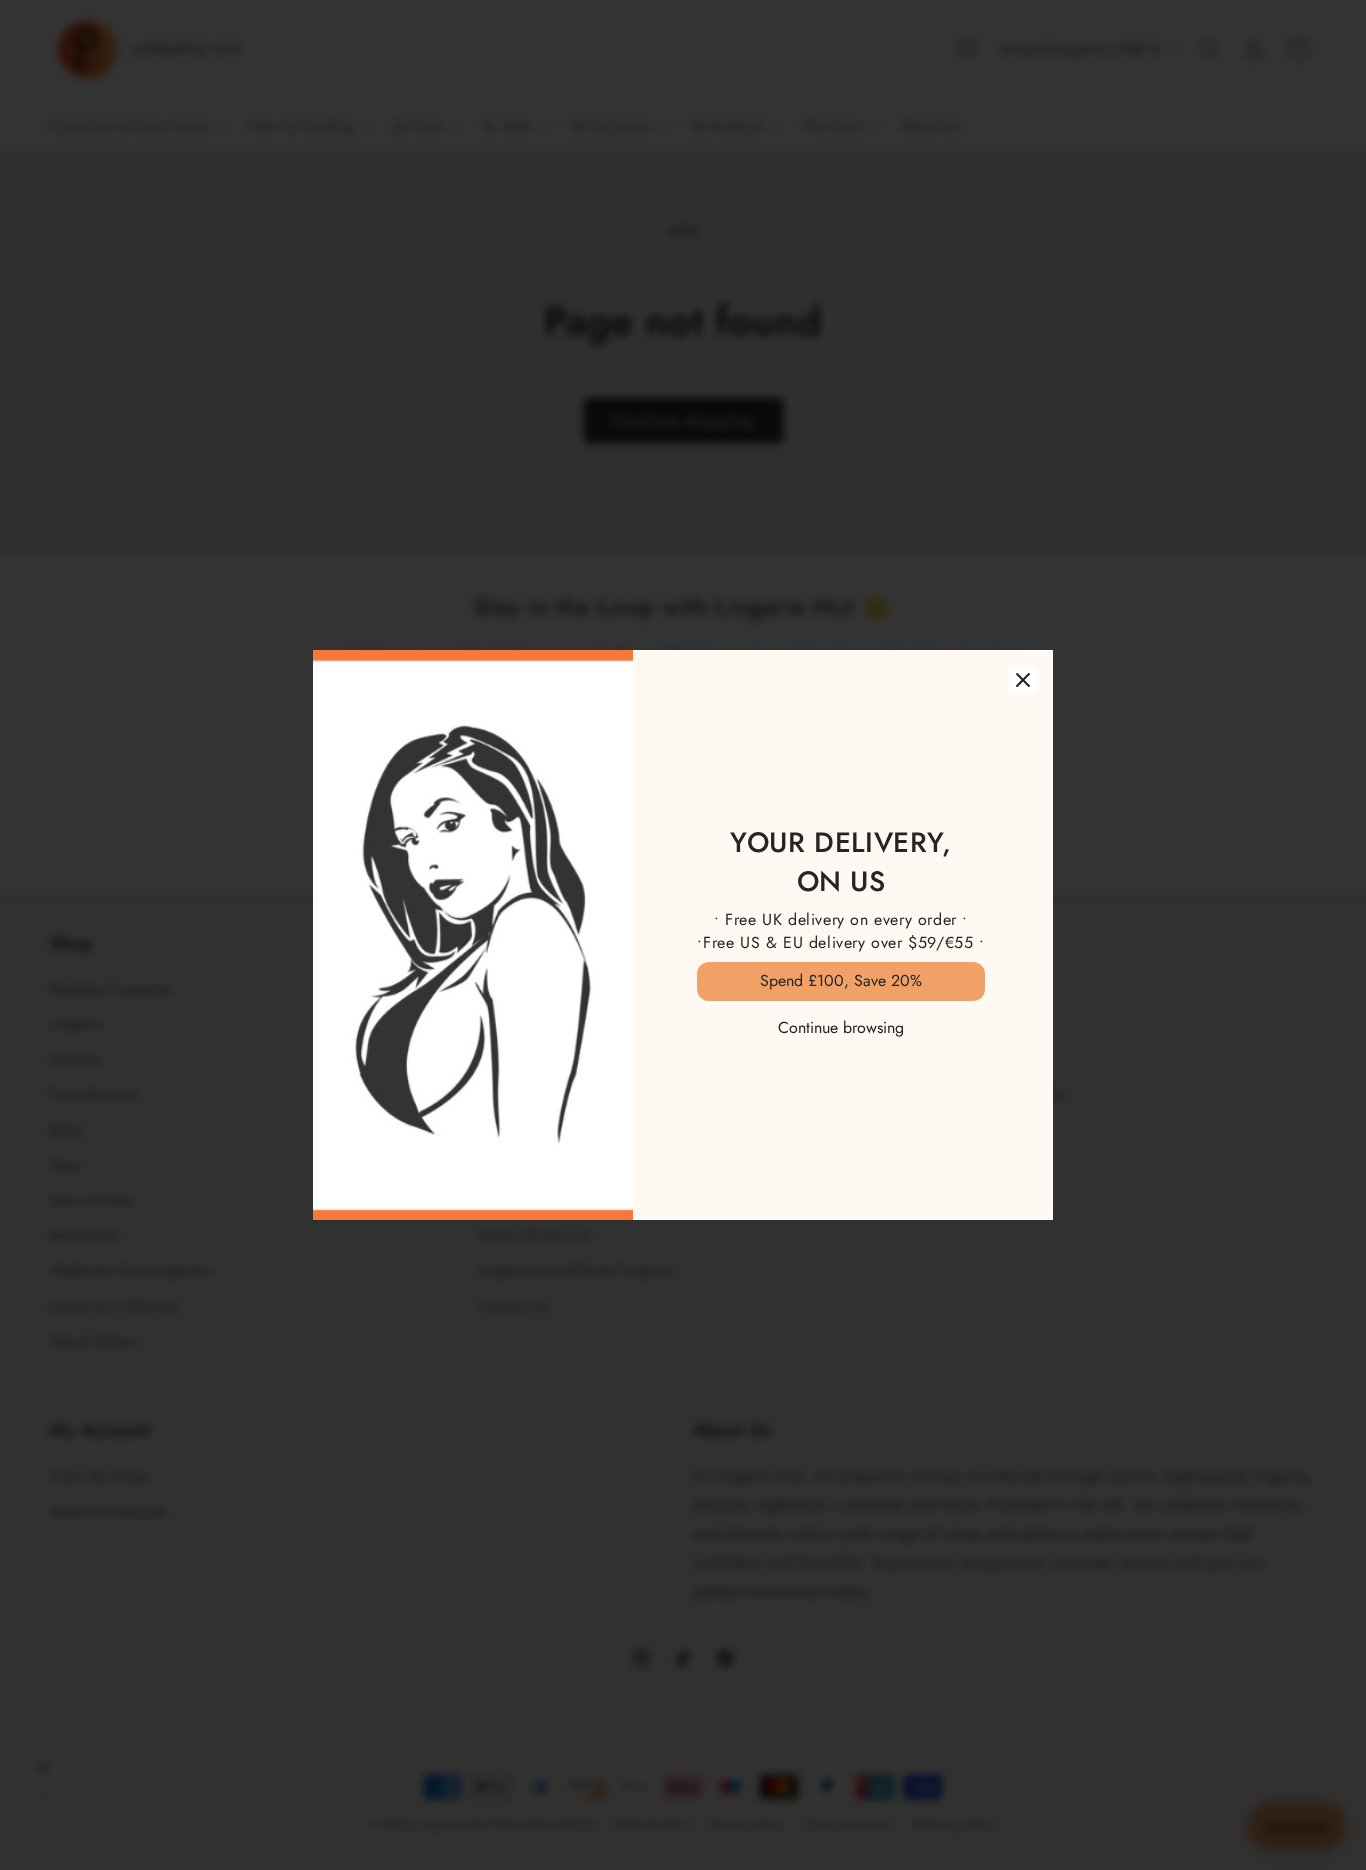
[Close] (1023, 680)
